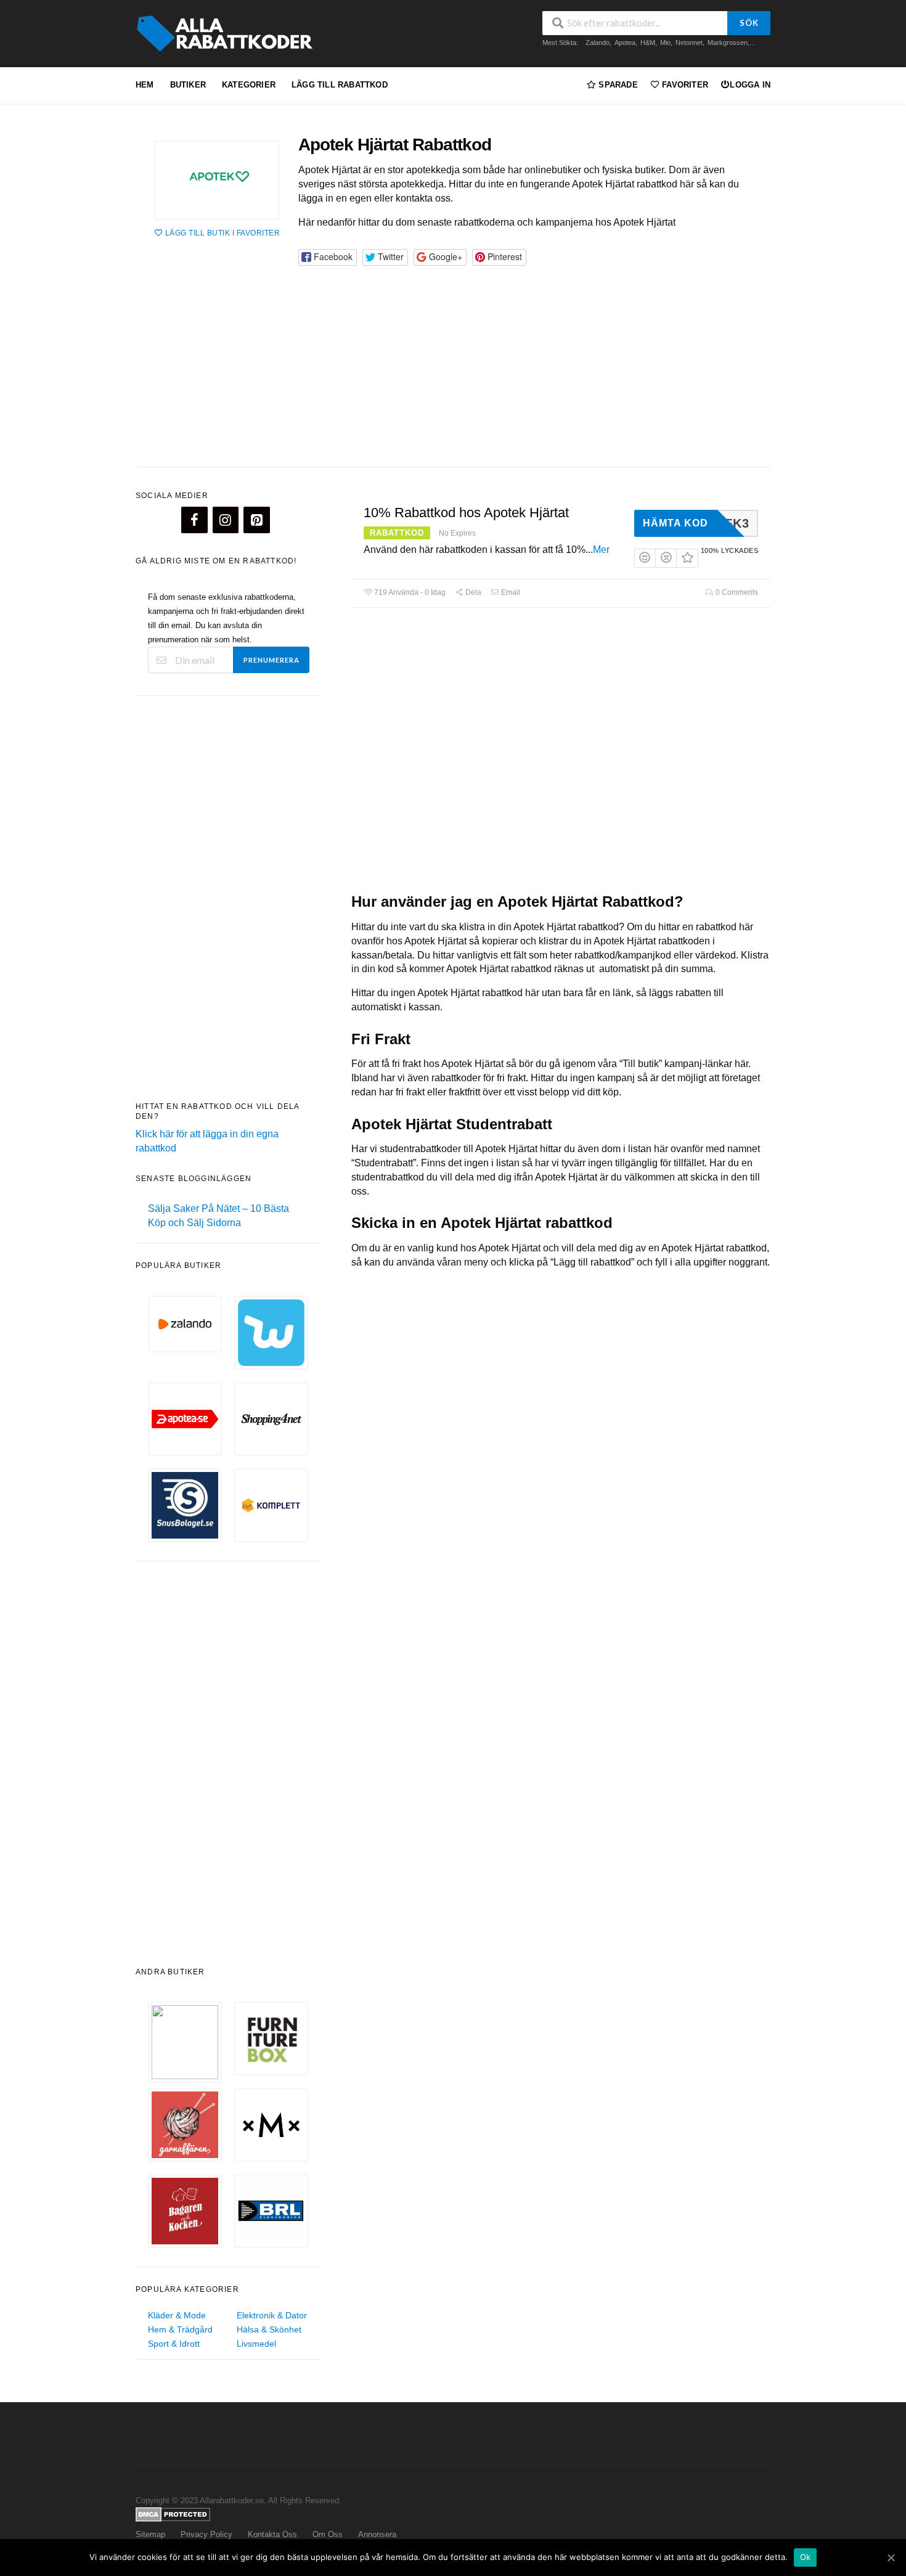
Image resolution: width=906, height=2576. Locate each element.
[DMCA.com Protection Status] (173, 2514)
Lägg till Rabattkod (340, 85)
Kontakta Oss (272, 2535)
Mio (665, 43)
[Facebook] (194, 520)
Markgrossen (728, 43)
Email (510, 592)
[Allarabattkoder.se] (228, 33)
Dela (472, 592)
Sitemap (150, 2535)
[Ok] (891, 2558)
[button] (327, 257)
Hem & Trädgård (180, 2329)
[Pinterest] (256, 520)
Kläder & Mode (177, 2315)
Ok (806, 2557)
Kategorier (249, 85)
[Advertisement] (453, 357)
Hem (145, 85)
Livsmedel (256, 2344)
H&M (648, 43)
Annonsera (377, 2535)
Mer (601, 550)
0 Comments (736, 592)
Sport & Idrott (174, 2344)
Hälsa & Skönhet (269, 2329)
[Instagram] (226, 520)
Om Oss (328, 2535)
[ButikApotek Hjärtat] (217, 180)
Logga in (750, 85)
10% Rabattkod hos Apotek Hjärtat (466, 513)
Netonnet (689, 43)
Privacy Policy (206, 2535)
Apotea (625, 43)
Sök (749, 23)
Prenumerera (271, 660)
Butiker (188, 85)
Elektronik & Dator (272, 2315)
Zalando (598, 43)
